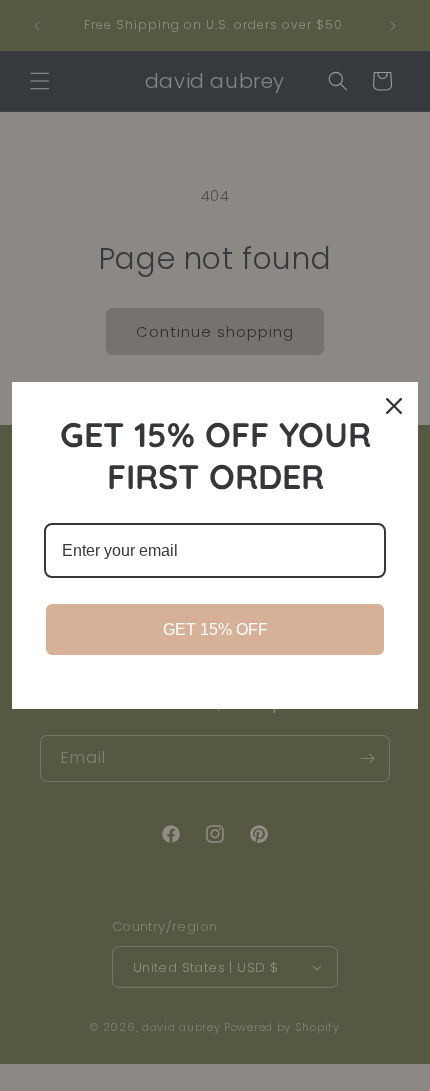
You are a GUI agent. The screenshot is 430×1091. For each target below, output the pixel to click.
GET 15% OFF (215, 629)
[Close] (394, 406)
